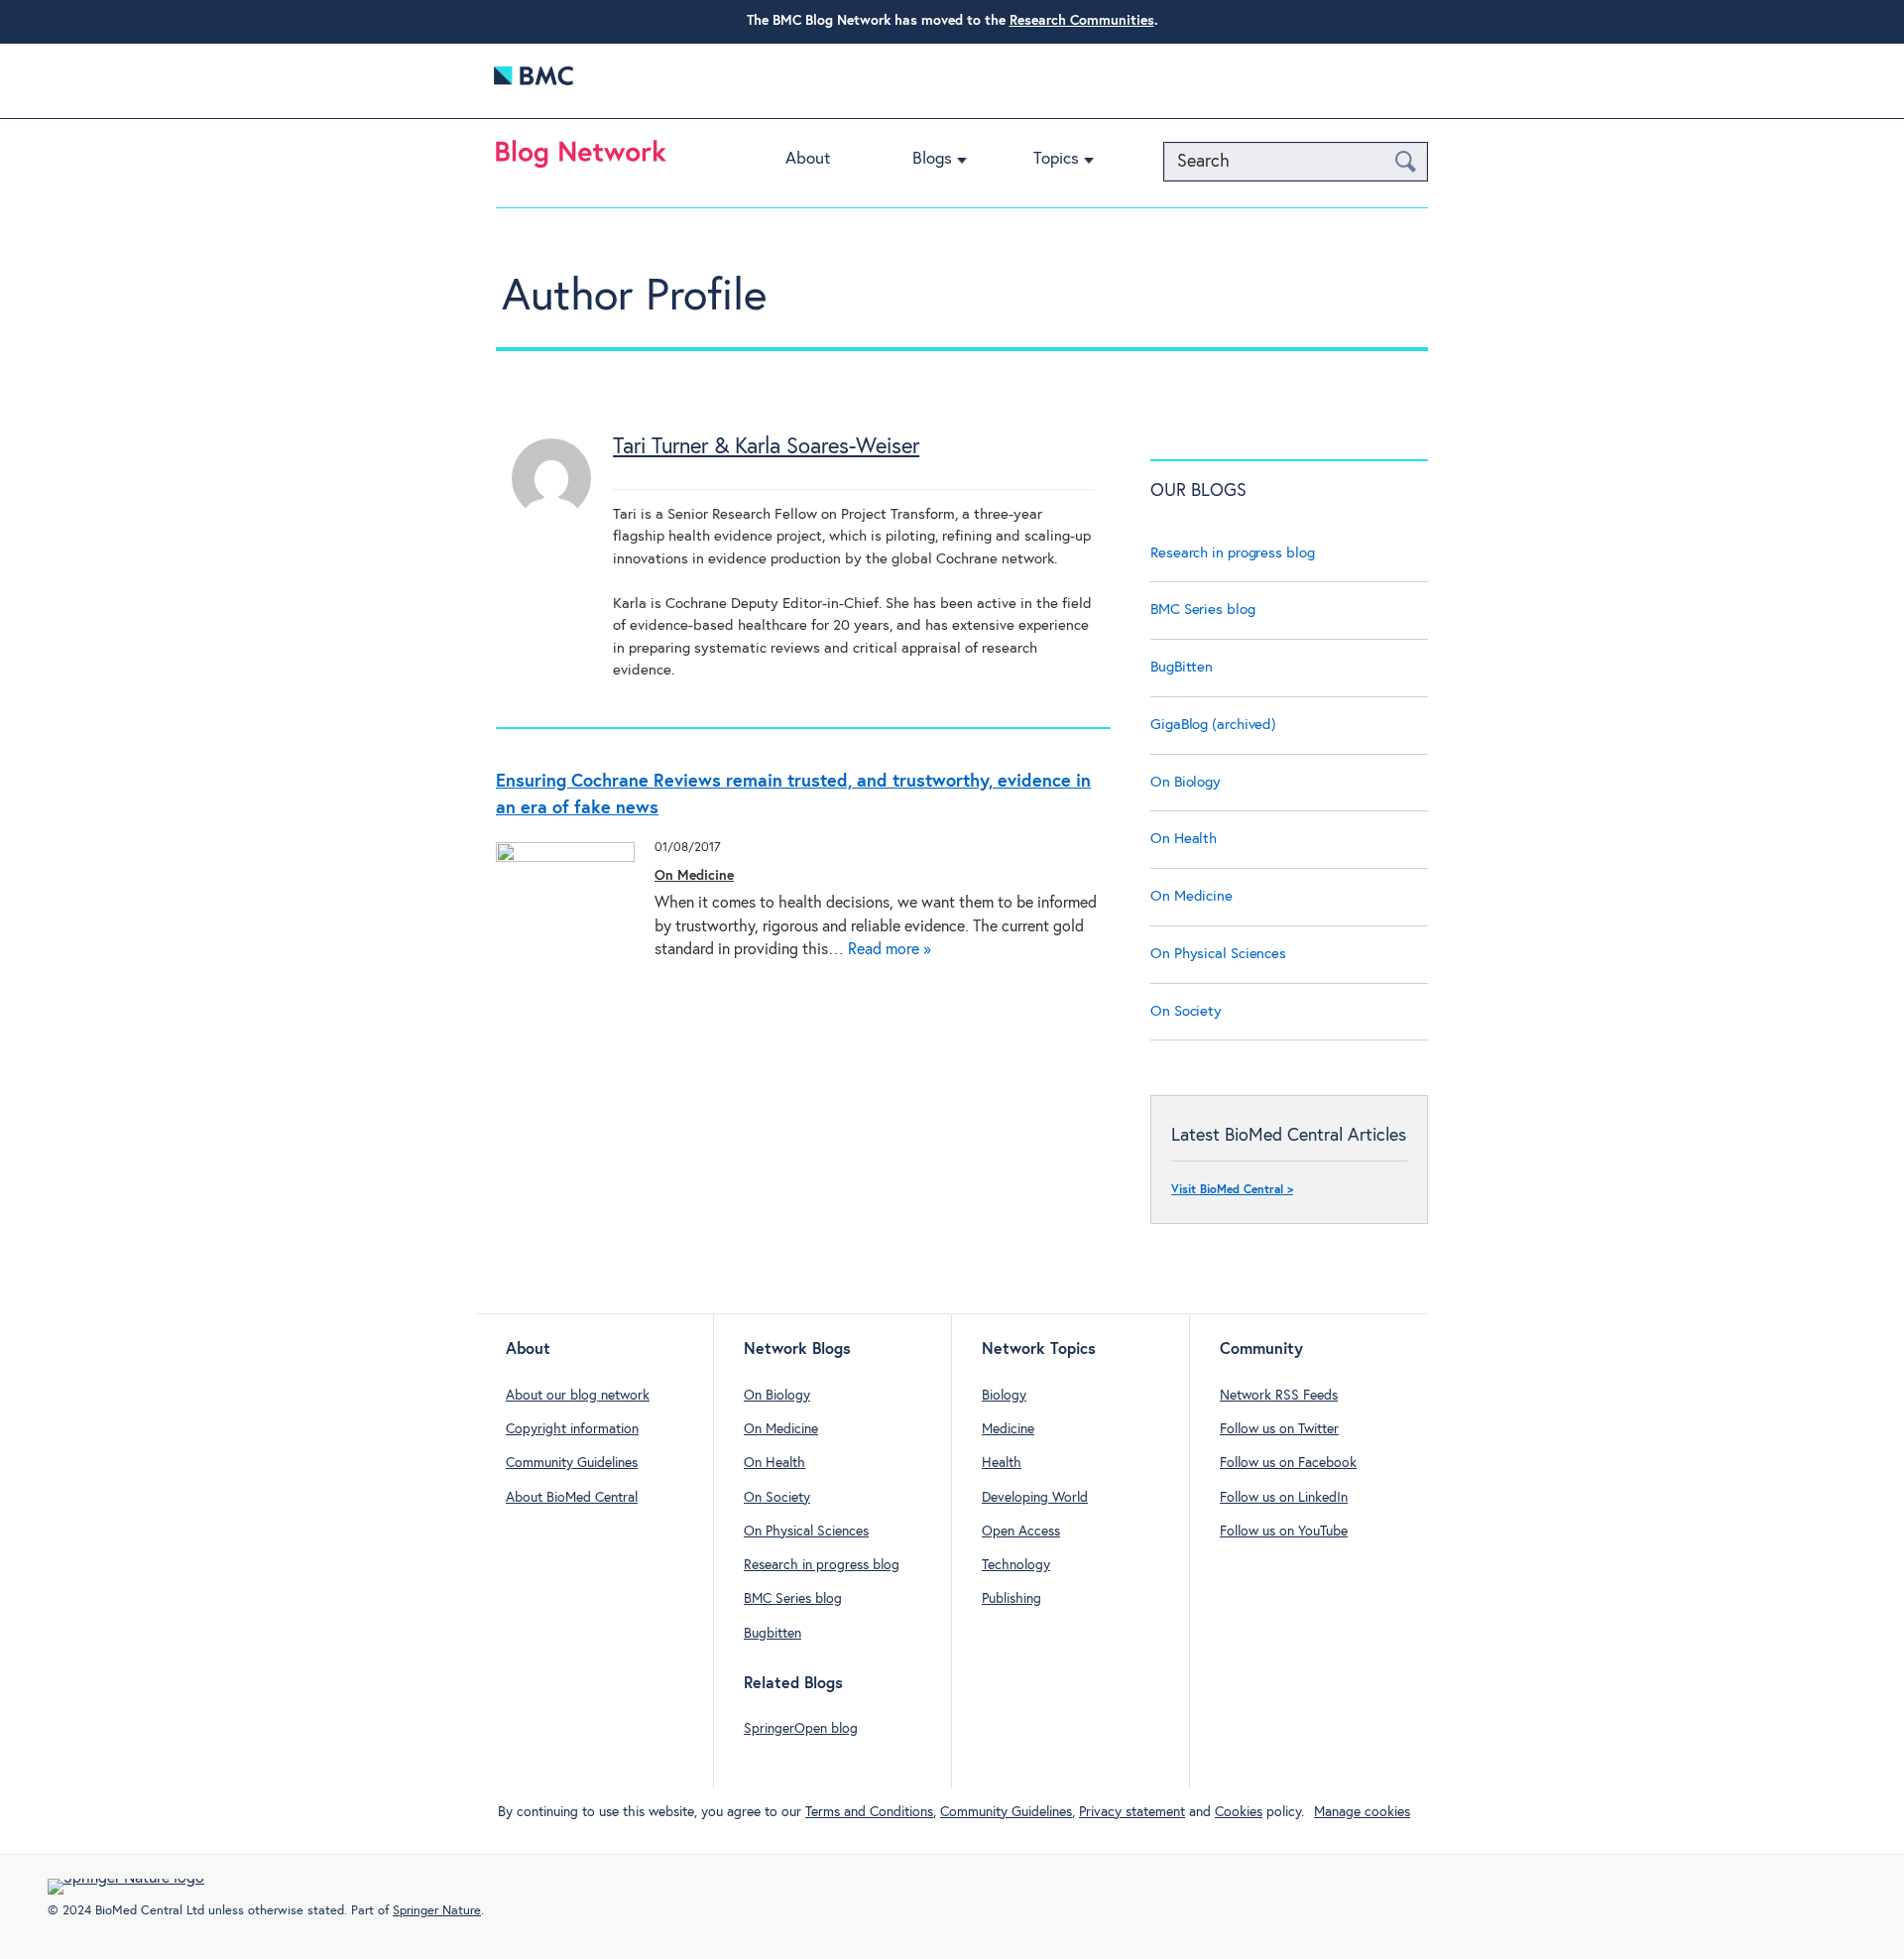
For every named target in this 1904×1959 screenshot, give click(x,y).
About (808, 159)
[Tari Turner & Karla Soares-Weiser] (551, 513)
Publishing (1011, 1599)
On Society (1186, 1011)
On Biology (1186, 782)
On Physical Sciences (1218, 954)
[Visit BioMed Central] (534, 81)
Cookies (1239, 1812)
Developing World (1035, 1498)
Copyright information (572, 1429)
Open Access (1021, 1531)
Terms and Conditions (869, 1812)
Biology (1004, 1396)
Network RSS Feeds (1279, 1396)
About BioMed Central (572, 1498)
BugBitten (1182, 667)
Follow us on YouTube (1284, 1531)
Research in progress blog (1233, 553)
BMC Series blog (1203, 610)
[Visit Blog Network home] (581, 159)
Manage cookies (1362, 1812)
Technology (1016, 1565)
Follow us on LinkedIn (1284, 1498)
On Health (1184, 839)
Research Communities (1082, 21)
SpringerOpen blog (801, 1729)
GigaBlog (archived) (1213, 725)
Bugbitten (773, 1634)
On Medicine (694, 876)
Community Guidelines (572, 1463)
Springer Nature (437, 1911)
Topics (1056, 159)
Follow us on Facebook (1288, 1463)
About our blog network (578, 1396)
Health (1002, 1463)
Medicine (1008, 1429)
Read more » (890, 950)
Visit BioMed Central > (1232, 1190)
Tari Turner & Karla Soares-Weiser (766, 447)
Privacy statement (1132, 1812)
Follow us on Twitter (1279, 1429)
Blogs (932, 159)
